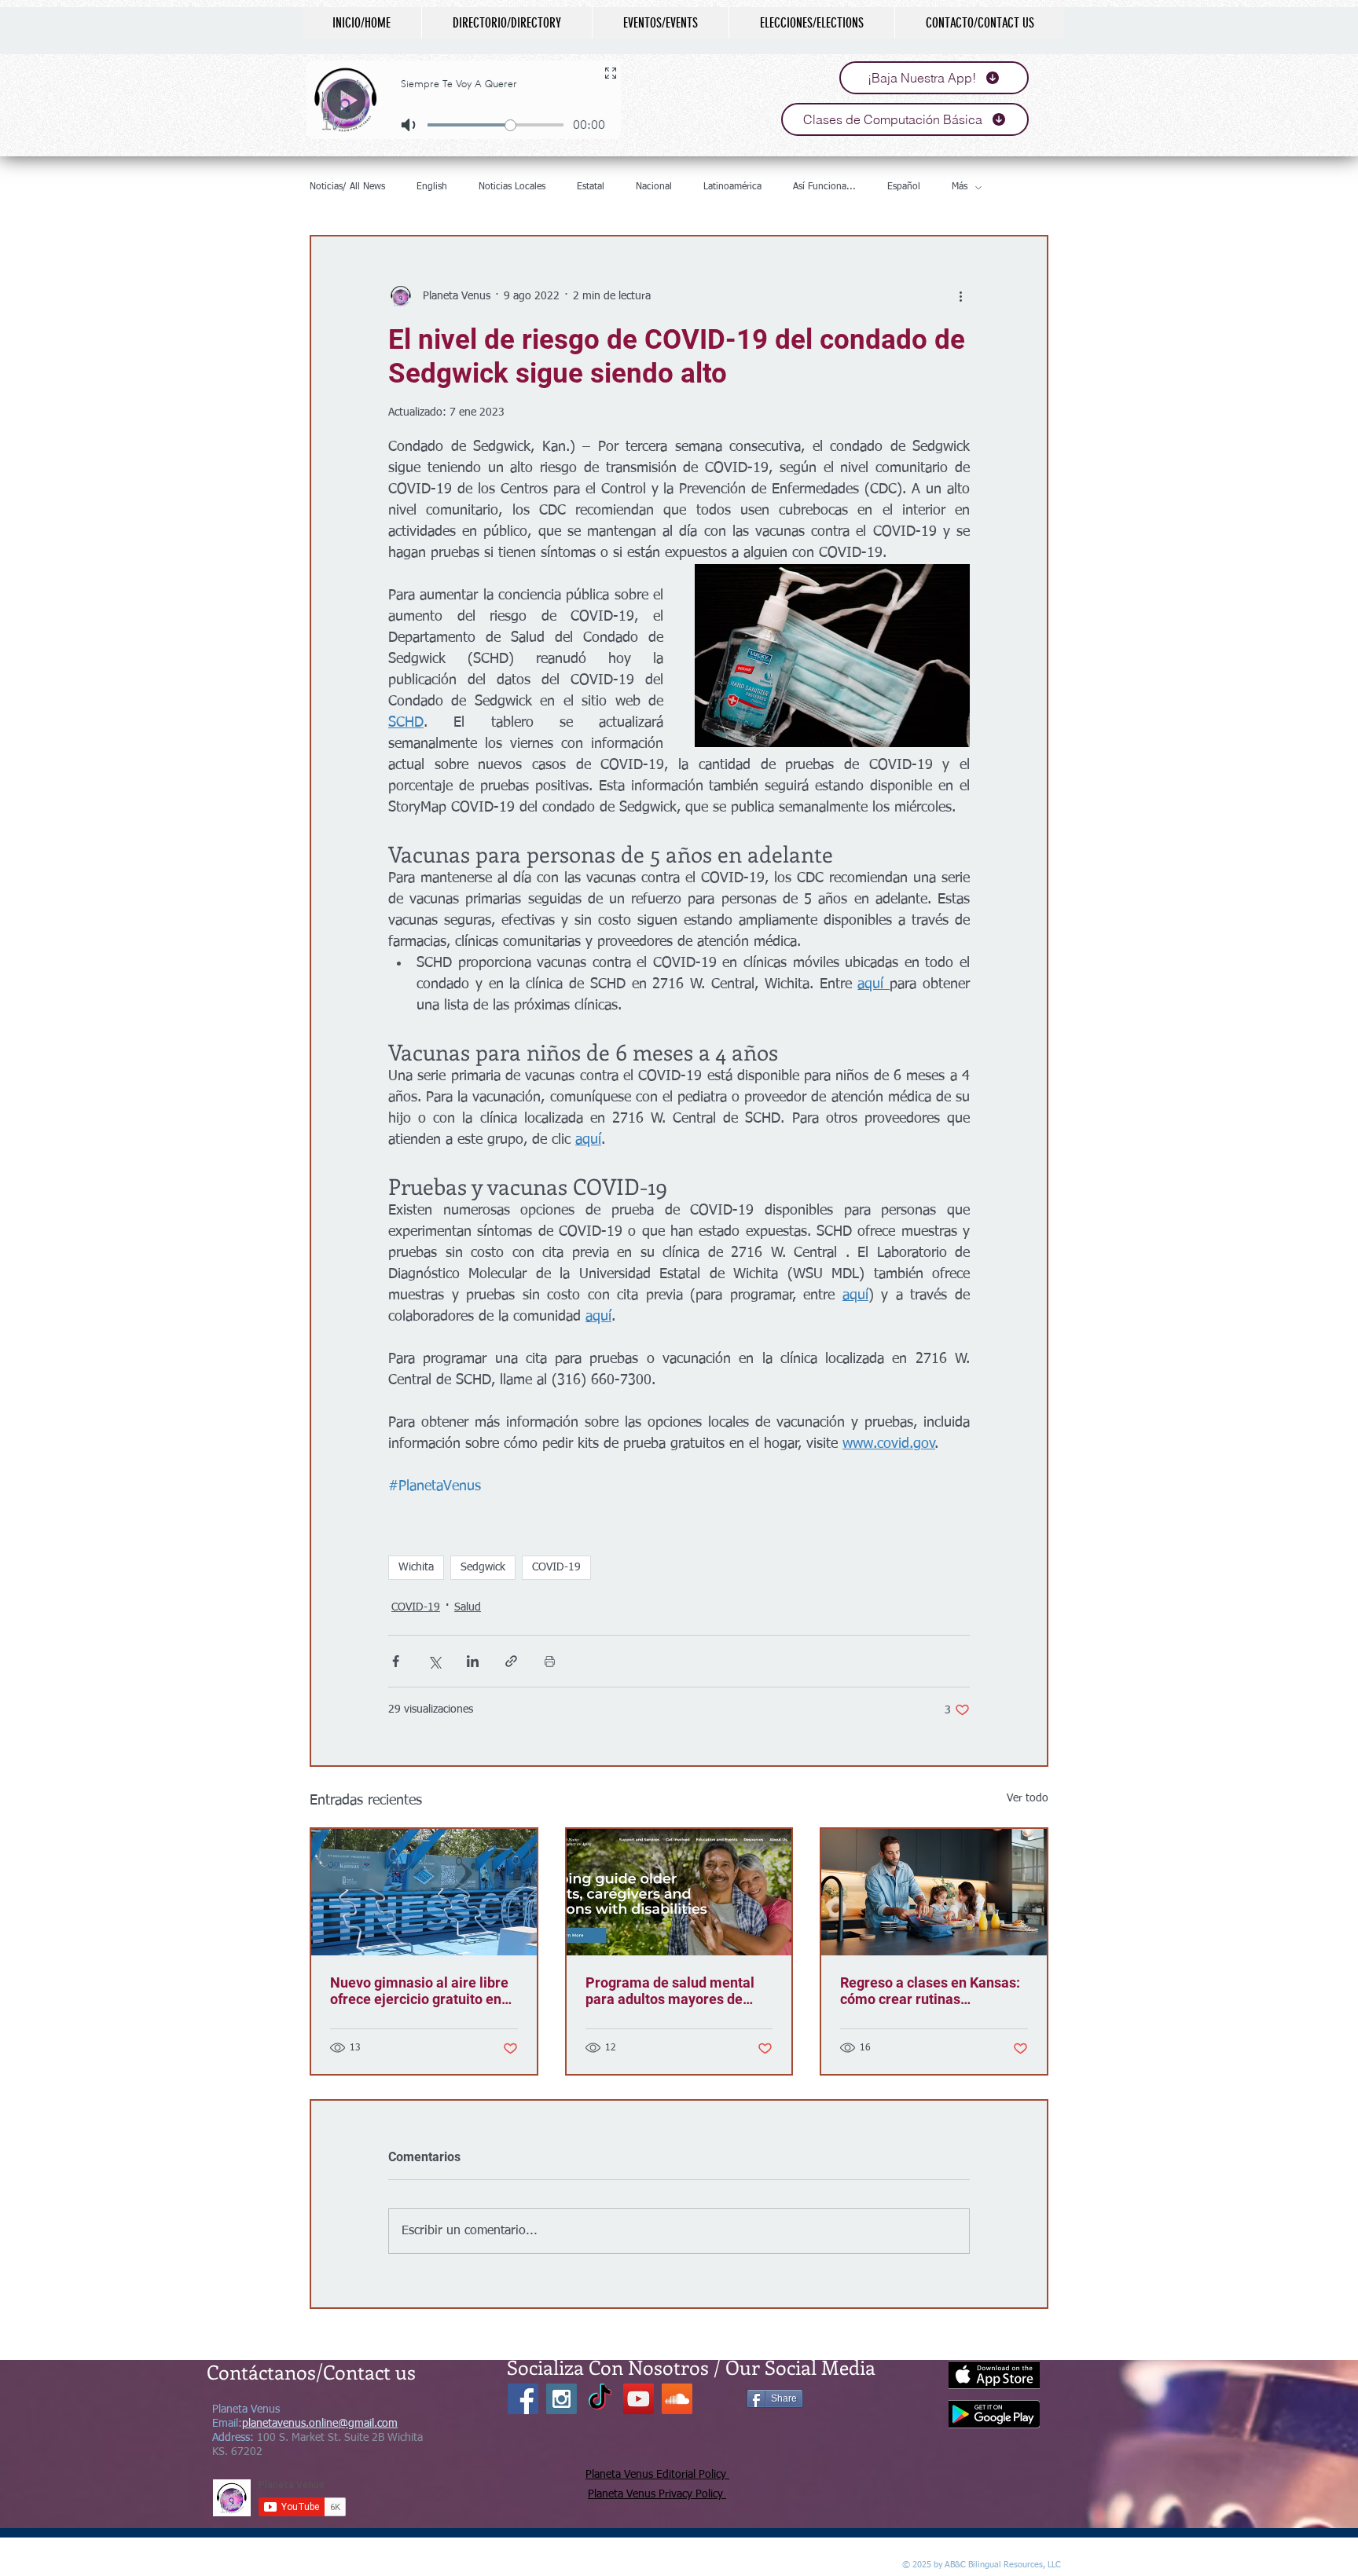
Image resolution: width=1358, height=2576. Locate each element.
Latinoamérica (732, 187)
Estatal (591, 187)
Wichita (416, 1567)
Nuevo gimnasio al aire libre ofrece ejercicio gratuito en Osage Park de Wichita (419, 1991)
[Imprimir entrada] (550, 1661)
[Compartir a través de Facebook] (396, 1661)
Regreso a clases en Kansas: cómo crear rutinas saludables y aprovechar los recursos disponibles (930, 1991)
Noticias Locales (512, 187)
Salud (468, 1607)
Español (904, 187)
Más (960, 187)
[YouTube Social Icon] (639, 2399)
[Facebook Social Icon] (523, 2399)
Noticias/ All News (347, 187)
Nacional (654, 187)
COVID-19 (556, 1567)
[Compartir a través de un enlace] (511, 1661)
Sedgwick (483, 1567)
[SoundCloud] (677, 2399)
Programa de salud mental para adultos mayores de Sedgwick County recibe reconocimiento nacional (670, 1991)
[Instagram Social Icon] (562, 2399)
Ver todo (1028, 1798)
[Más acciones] (960, 296)
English (432, 187)
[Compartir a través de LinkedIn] (473, 1661)
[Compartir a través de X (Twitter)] (434, 1661)
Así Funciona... (824, 187)
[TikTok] (600, 2399)
